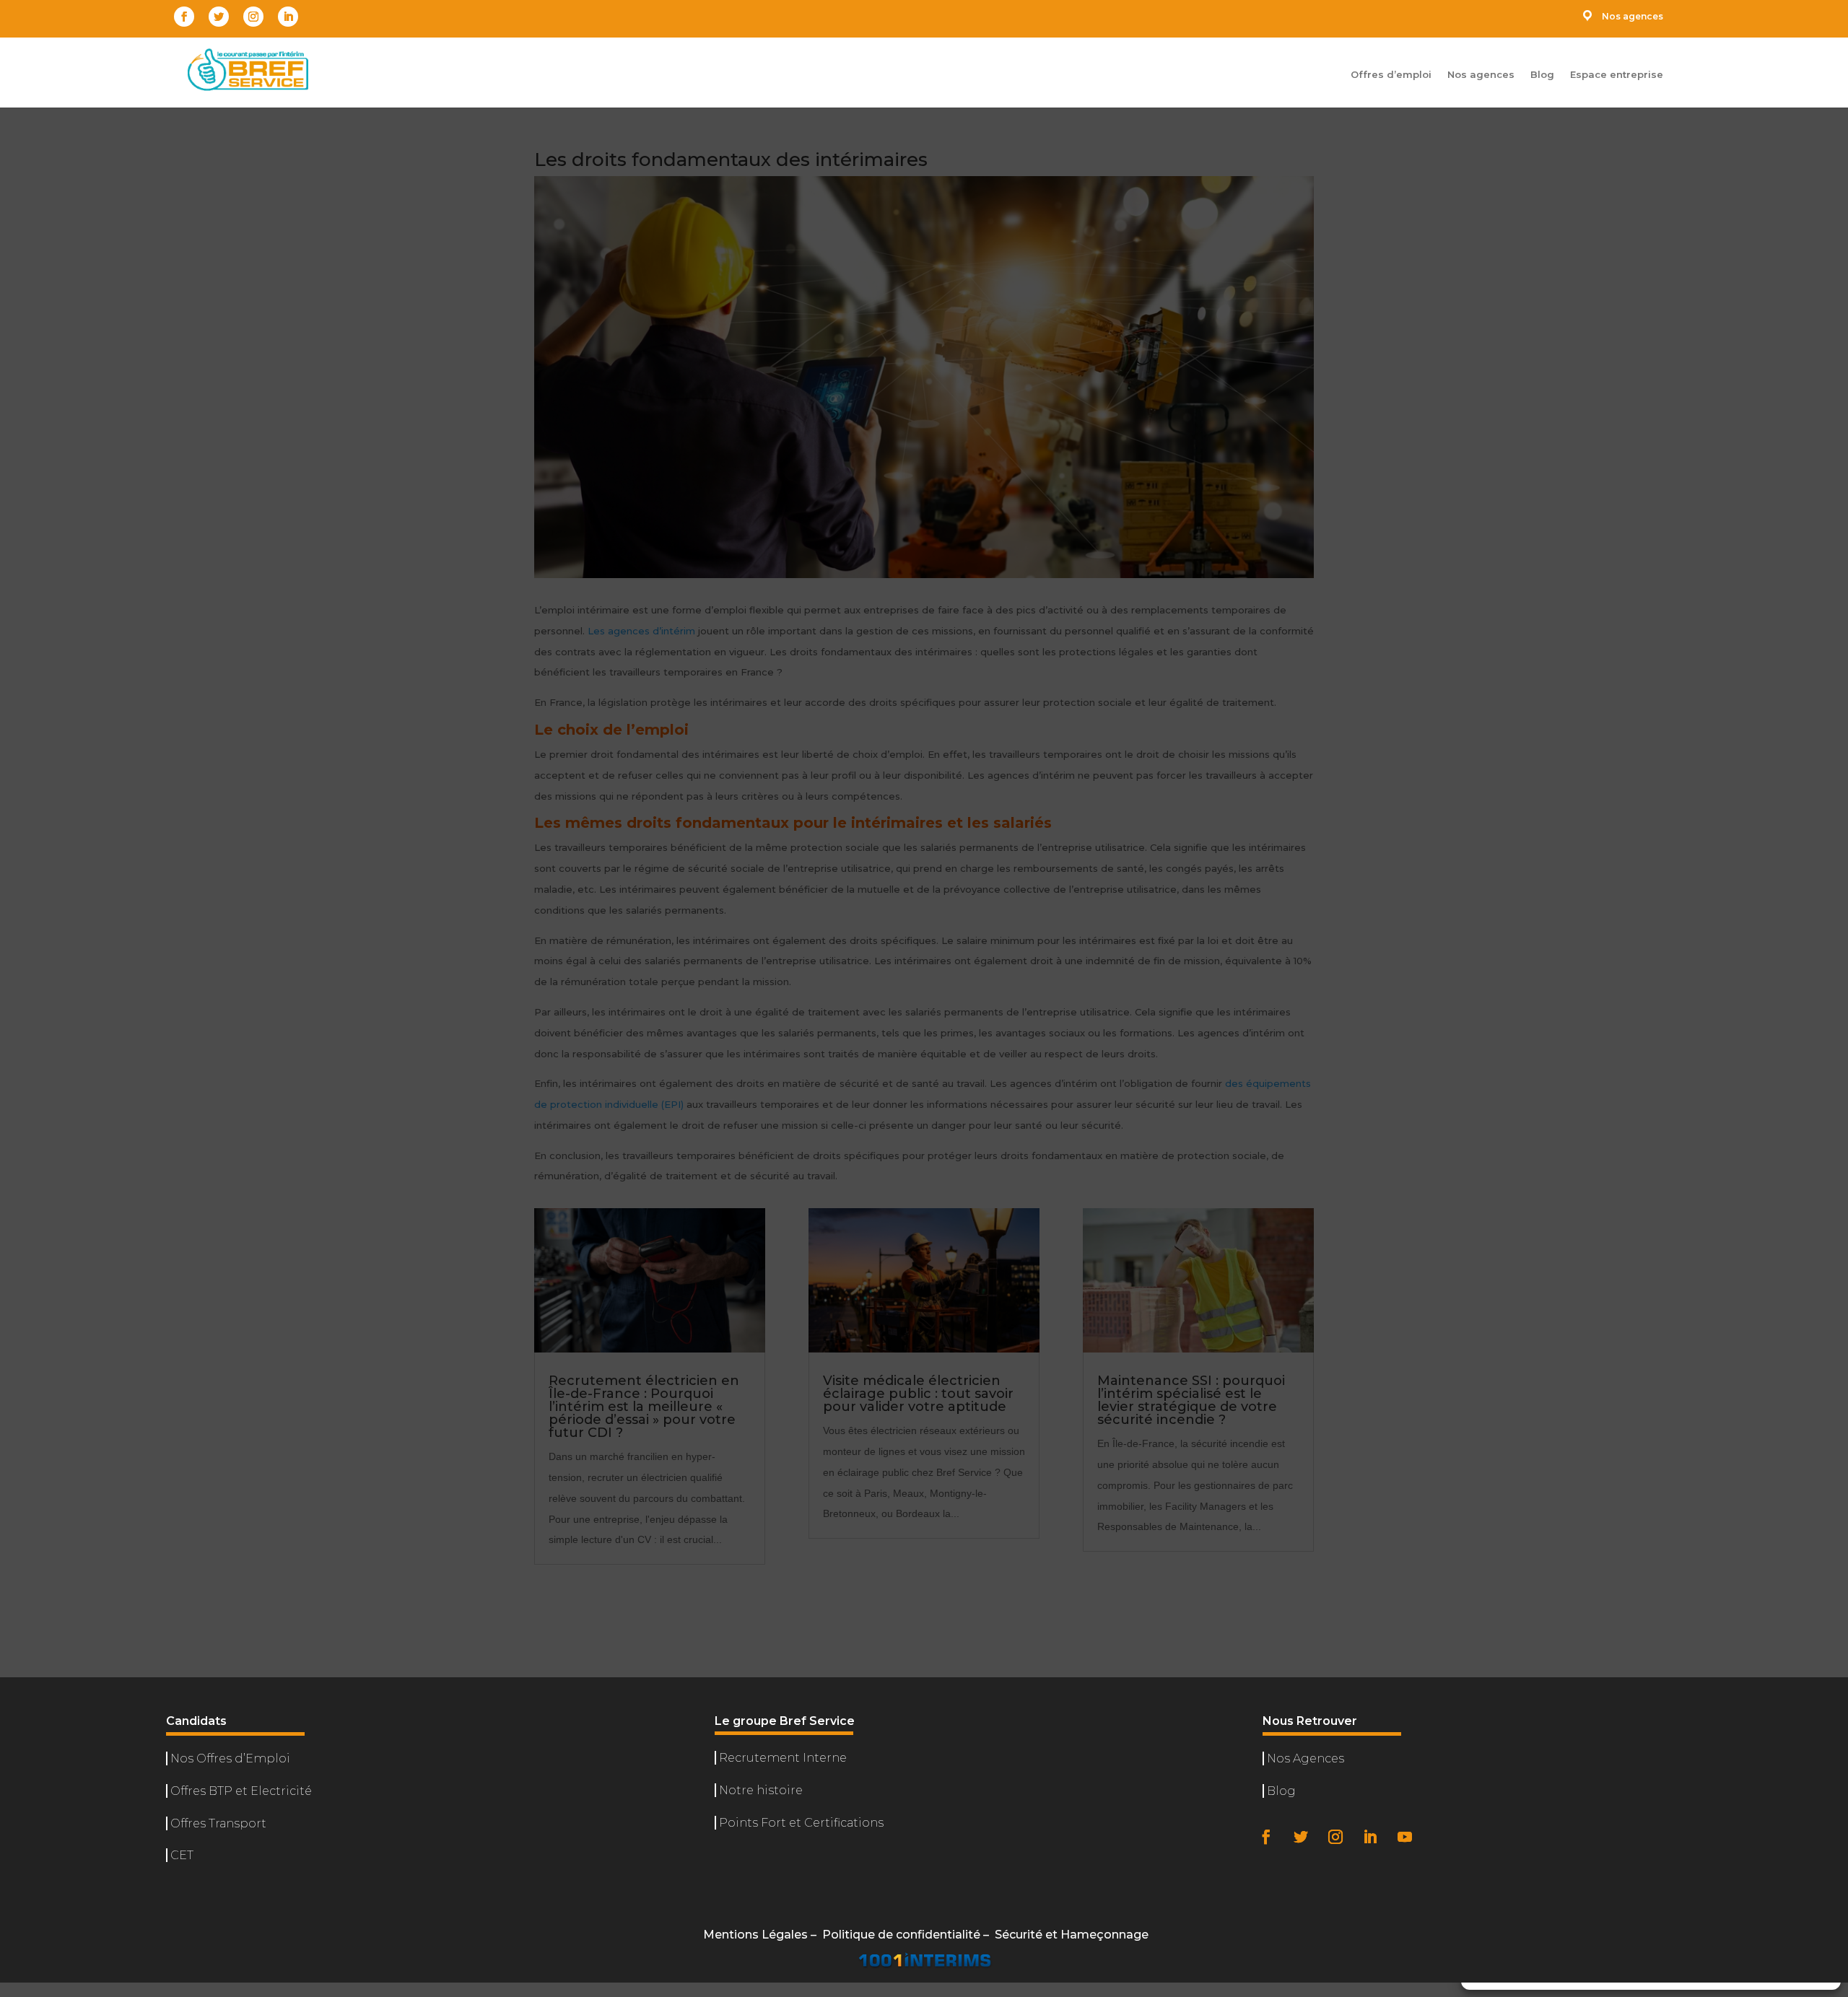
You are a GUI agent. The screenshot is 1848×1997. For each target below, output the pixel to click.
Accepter (1527, 1934)
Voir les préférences (1761, 1934)
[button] (1819, 1731)
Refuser (1638, 1934)
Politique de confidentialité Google (1577, 1892)
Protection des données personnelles (1651, 1968)
